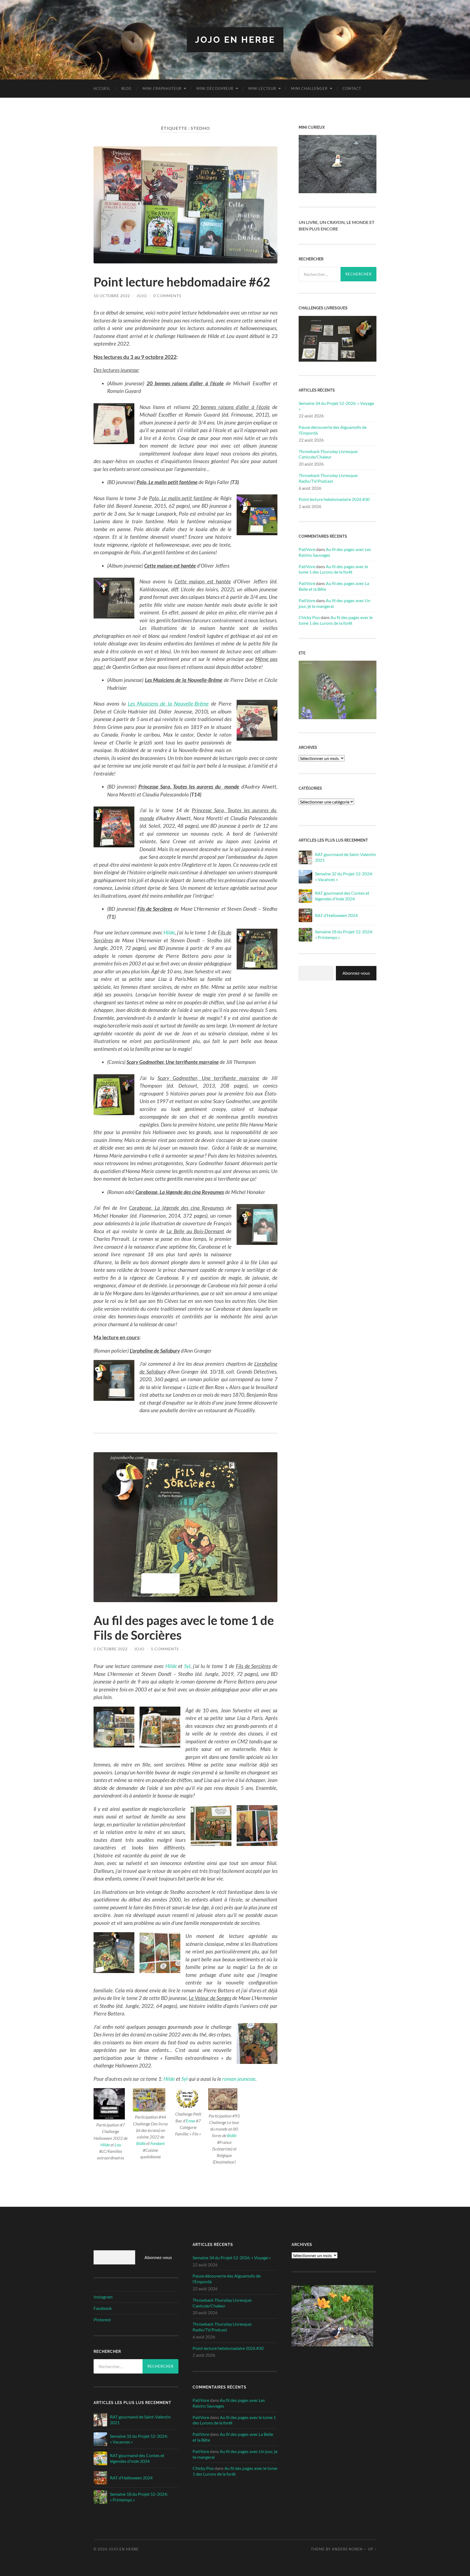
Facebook (103, 2308)
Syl (187, 1666)
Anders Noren (347, 2549)
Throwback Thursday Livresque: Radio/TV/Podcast (328, 478)
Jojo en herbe (235, 40)
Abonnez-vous (356, 973)
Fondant (157, 2143)
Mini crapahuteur (162, 88)
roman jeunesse (238, 2079)
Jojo (142, 296)
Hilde (169, 932)
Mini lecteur (262, 88)
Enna (191, 2121)
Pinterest (102, 2320)
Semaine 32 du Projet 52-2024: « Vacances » (344, 876)
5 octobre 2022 (111, 1649)
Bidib (141, 2143)
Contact (352, 88)
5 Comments (165, 1649)
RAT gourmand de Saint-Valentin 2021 (345, 857)
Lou (118, 2145)
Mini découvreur (215, 88)
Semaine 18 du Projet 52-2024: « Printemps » (344, 934)
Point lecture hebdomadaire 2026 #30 (334, 499)
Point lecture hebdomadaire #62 (182, 282)
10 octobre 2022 (112, 296)
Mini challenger (309, 88)
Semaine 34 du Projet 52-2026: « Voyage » (336, 406)
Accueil (102, 88)
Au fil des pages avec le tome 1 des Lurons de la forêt (333, 569)
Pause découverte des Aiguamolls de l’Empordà (333, 430)
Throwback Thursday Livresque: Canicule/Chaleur (328, 454)
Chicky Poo (309, 617)
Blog (126, 88)
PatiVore (307, 549)
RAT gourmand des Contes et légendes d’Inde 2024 (342, 896)
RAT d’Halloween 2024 (336, 915)
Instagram (103, 2297)
